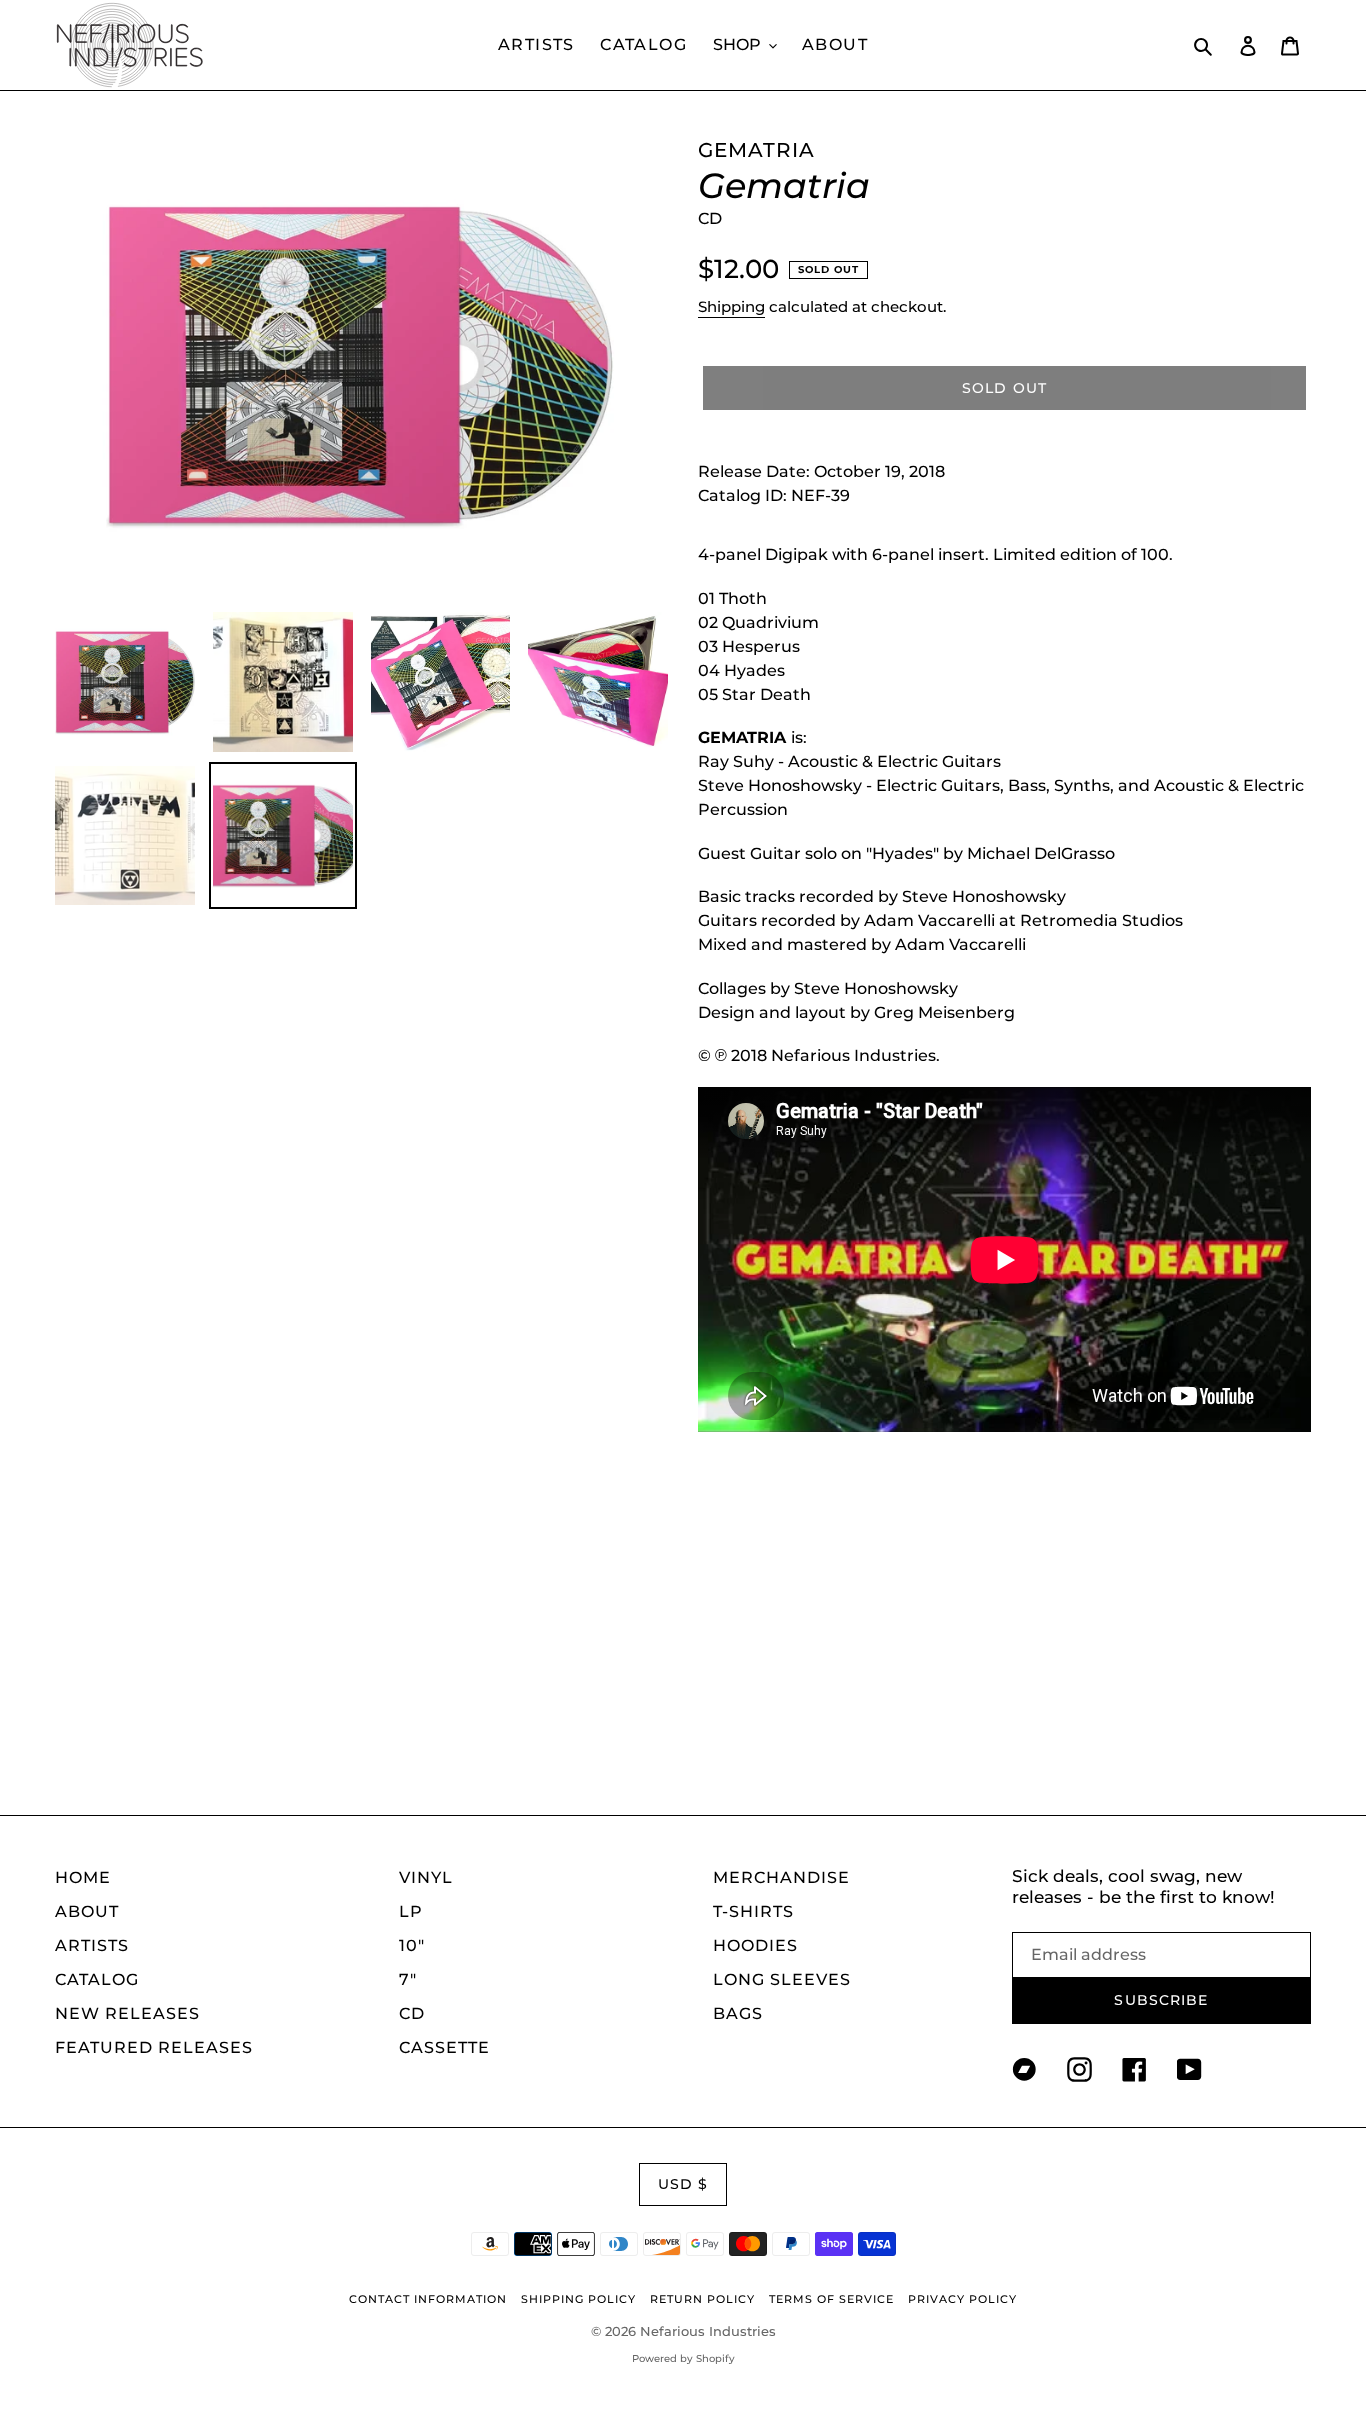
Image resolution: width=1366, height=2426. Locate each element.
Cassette (444, 2047)
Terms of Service (831, 2299)
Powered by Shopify (683, 2358)
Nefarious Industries (708, 2331)
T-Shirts (753, 1911)
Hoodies (755, 1945)
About (87, 1911)
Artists (92, 1945)
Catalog (97, 1979)
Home (83, 1877)
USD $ (683, 2184)
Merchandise (781, 1877)
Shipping (731, 306)
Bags (738, 2013)
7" (408, 1979)
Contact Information (428, 2299)
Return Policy (702, 2299)
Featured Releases (154, 2047)
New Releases (127, 2013)
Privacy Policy (962, 2299)
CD (412, 2013)
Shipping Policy (578, 2299)
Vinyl (426, 1877)
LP (411, 1911)
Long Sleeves (782, 1979)
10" (412, 1945)
